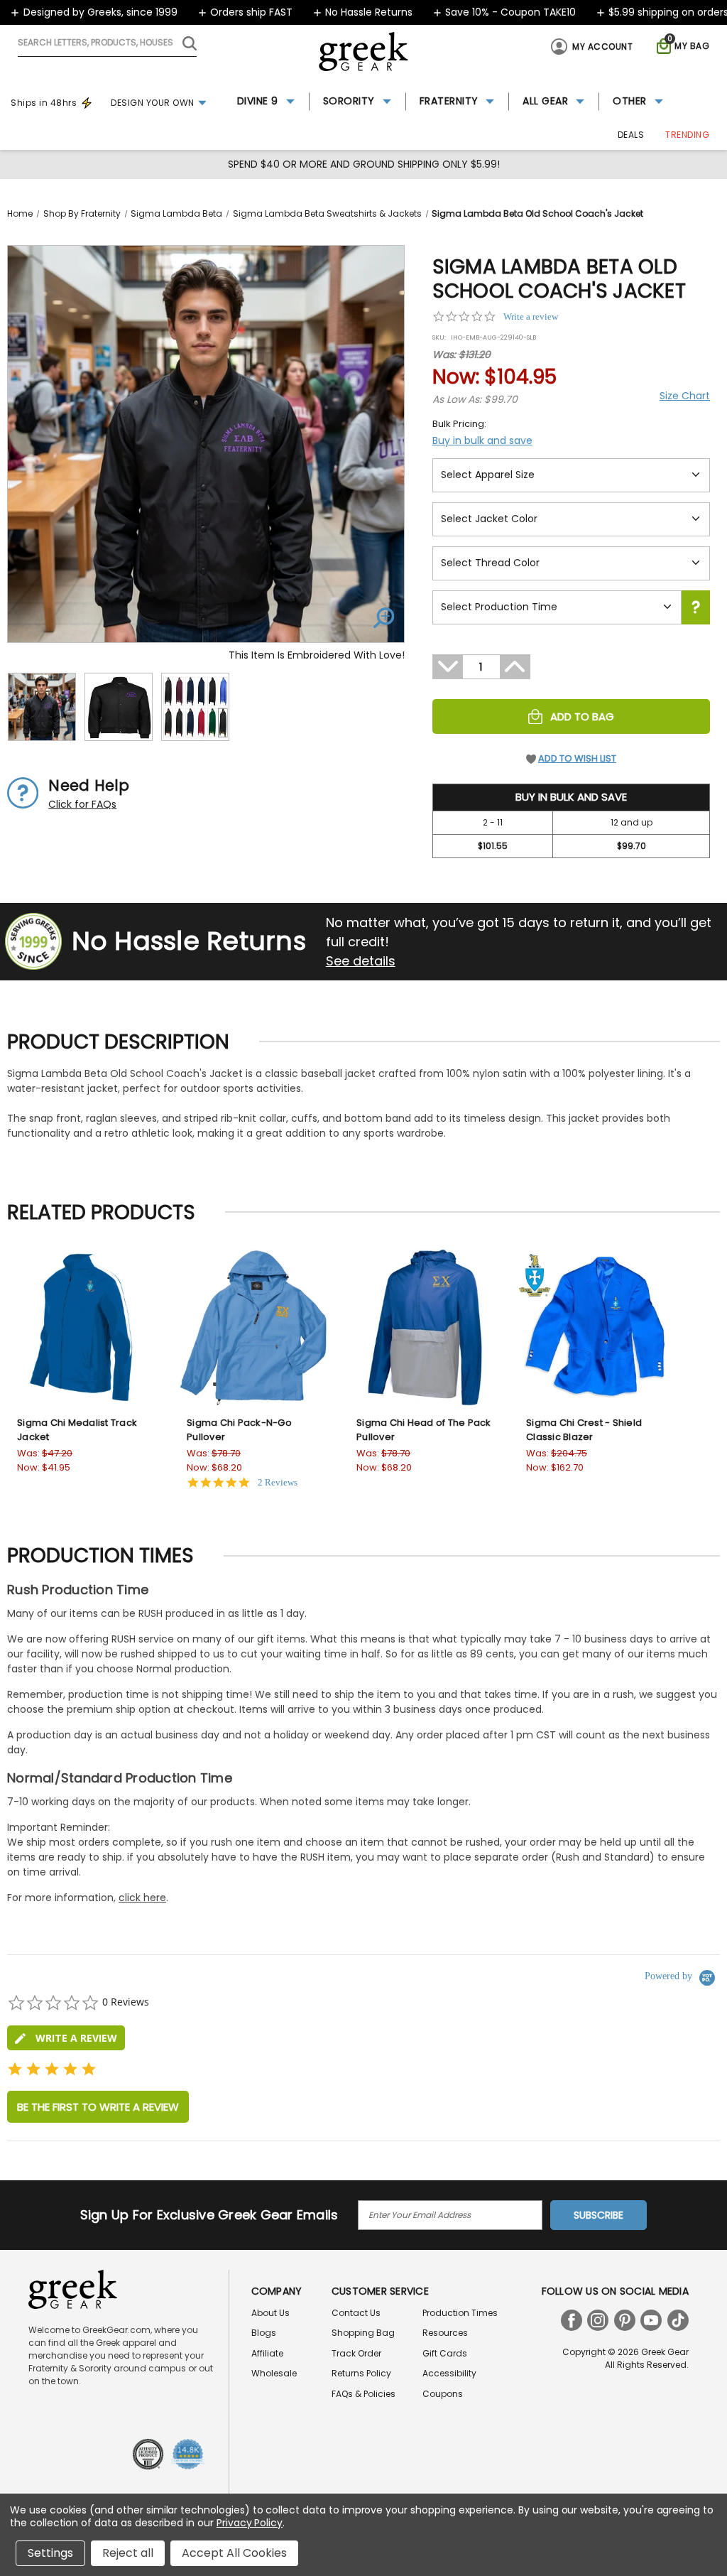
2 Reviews (278, 1482)
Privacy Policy (250, 2523)
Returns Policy (361, 2373)
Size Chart (685, 396)
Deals (631, 135)
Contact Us (356, 2313)
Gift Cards (445, 2353)
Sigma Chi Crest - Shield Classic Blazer (584, 1430)
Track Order (356, 2353)
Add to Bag (582, 716)
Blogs (264, 2333)
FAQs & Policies (363, 2394)
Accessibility (449, 2373)
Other (630, 101)
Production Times (460, 2313)
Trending (687, 135)
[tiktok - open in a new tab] (678, 2320)
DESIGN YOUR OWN (153, 103)
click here (142, 1898)
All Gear (545, 101)
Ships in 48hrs (44, 103)
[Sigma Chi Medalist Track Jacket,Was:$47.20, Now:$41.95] (86, 1327)
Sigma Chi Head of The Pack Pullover (424, 1430)
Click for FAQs (82, 804)
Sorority (349, 101)
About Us (270, 2313)
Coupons (443, 2394)
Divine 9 (258, 101)
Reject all (128, 2553)
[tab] (66, 2038)
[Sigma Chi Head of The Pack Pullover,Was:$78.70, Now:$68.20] (425, 1327)
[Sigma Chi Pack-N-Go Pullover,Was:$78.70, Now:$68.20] (255, 1327)
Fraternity (449, 101)
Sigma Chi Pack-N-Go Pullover (239, 1430)
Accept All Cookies (234, 2553)
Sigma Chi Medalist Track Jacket (77, 1430)
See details (361, 961)
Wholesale (274, 2373)
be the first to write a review (98, 2107)
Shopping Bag (363, 2333)
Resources (445, 2333)
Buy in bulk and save (482, 440)
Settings (50, 2553)
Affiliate (267, 2353)
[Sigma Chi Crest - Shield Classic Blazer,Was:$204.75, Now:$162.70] (595, 1327)
